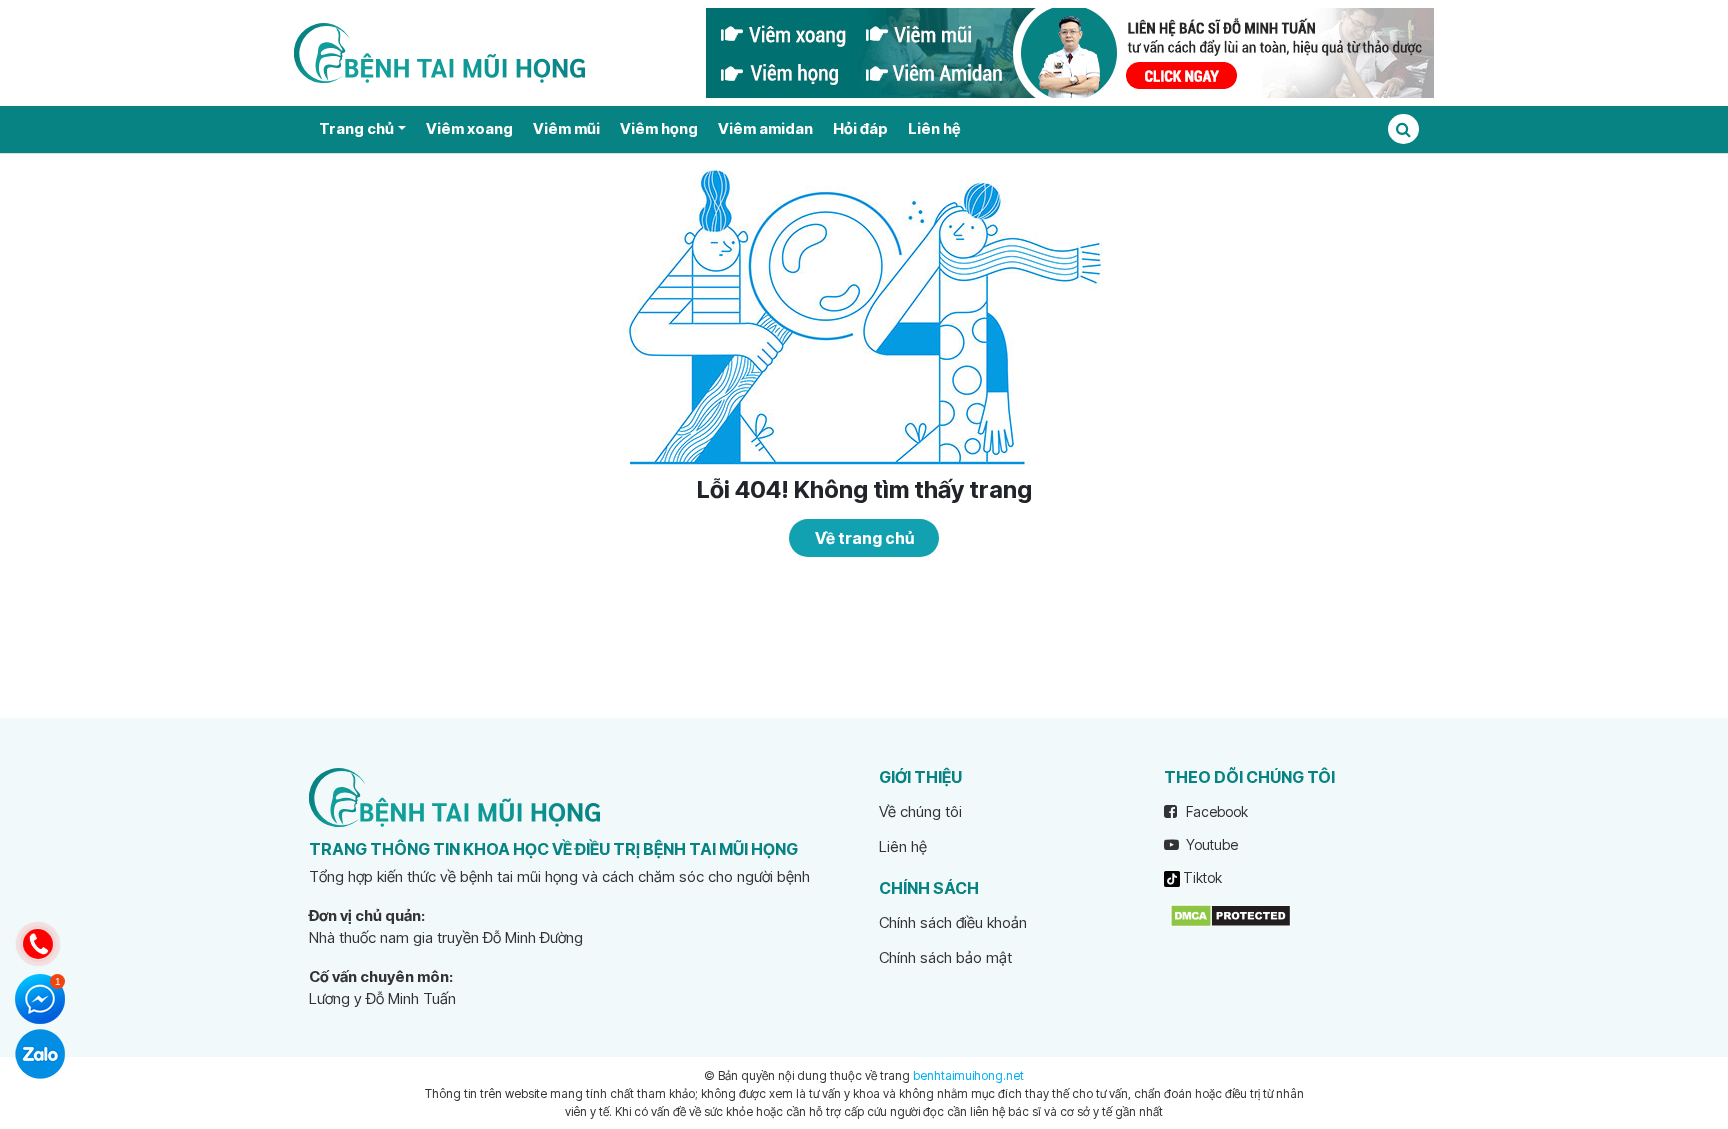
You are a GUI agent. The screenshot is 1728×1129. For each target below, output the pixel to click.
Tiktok (1201, 877)
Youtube (1210, 844)
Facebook (1215, 811)
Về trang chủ (864, 538)
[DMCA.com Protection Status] (1230, 914)
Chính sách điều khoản (953, 922)
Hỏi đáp (860, 128)
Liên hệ (934, 128)
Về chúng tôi (920, 811)
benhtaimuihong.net (968, 1075)
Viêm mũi (566, 128)
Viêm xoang (469, 128)
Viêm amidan (765, 128)
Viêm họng (659, 128)
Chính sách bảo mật (945, 957)
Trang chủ (356, 128)
